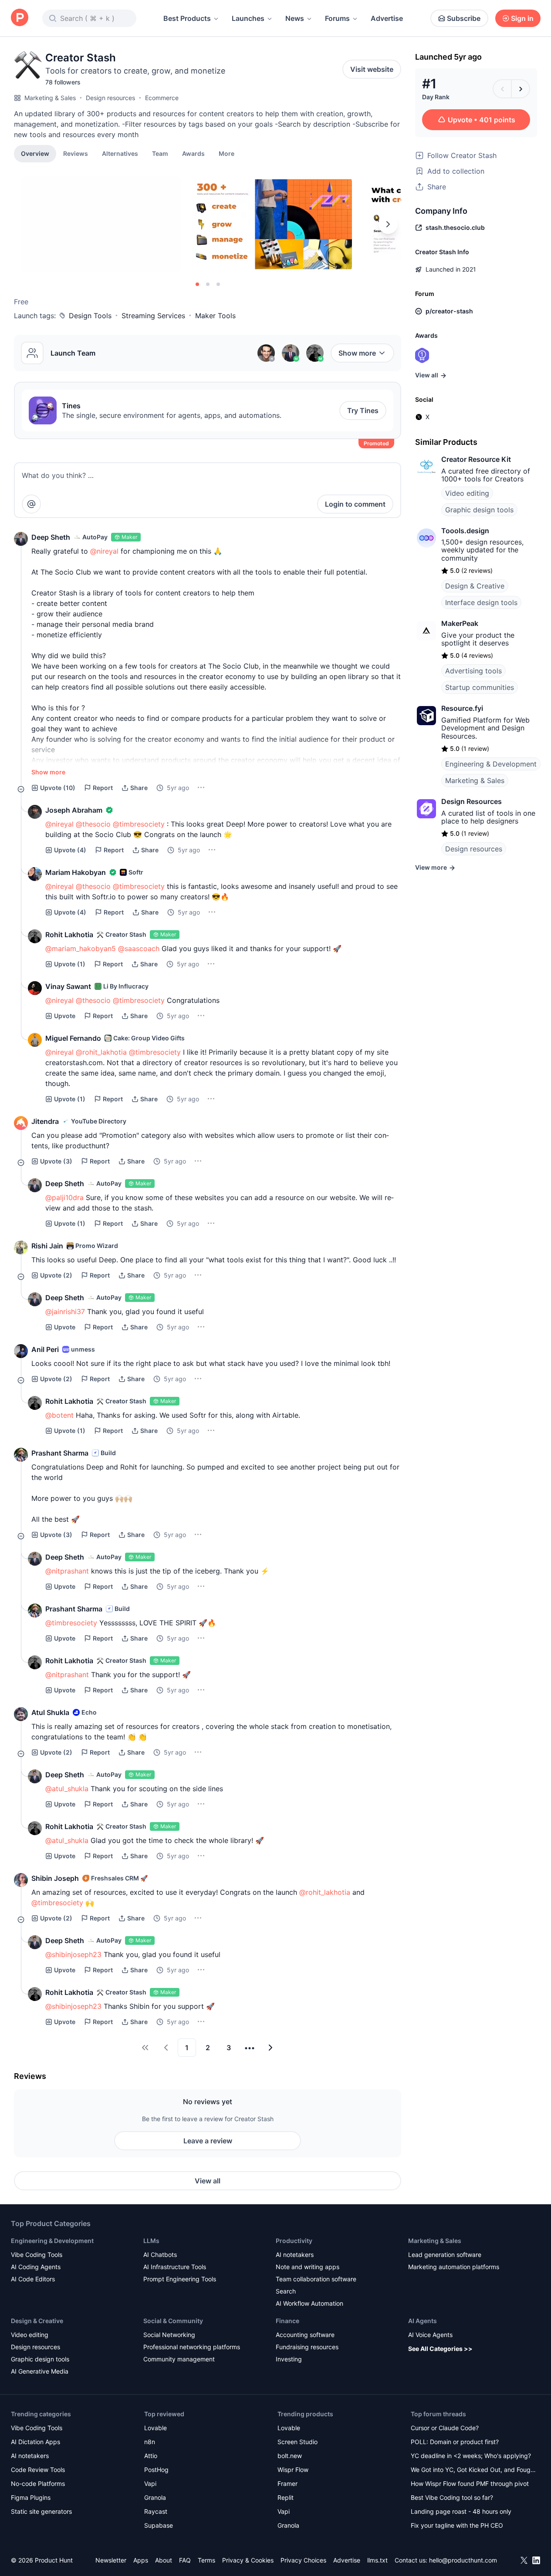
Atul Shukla (50, 1712)
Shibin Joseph (55, 1878)
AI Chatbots (160, 2255)
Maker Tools (215, 316)
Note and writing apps (308, 2267)
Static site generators (41, 2511)
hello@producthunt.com (463, 2560)
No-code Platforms (38, 2484)
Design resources (110, 98)
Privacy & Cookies (248, 2560)
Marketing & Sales (50, 98)
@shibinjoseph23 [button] (73, 1954)
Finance (287, 2321)
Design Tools (90, 316)
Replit (286, 2497)
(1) (70, 964)
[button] (226, 153)
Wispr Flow (293, 2470)
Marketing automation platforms (454, 2267)
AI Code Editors (33, 2279)
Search (286, 2291)
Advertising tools (473, 671)
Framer (287, 2484)
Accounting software (305, 2335)
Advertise (387, 18)
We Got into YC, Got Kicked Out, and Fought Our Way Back (473, 2470)
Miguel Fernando (73, 1038)
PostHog (156, 2470)
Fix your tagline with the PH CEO (457, 2525)
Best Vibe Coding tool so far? (452, 2497)
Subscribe (464, 18)
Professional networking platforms (192, 2347)
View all (208, 2181)
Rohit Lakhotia (69, 935)
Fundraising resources (307, 2347)
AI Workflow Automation (309, 2303)
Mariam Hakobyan (76, 872)
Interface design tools (481, 602)
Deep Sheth (51, 537)
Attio (151, 2456)
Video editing (467, 493)
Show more (357, 353)
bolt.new (290, 2456)
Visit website (372, 69)
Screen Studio (297, 2442)
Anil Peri (45, 1349)
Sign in (522, 18)
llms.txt (377, 2560)
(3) (56, 1161)
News (295, 18)
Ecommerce (162, 98)
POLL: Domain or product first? (455, 2442)
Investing (289, 2359)
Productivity (294, 2241)
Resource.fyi (462, 708)
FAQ (185, 2560)
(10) (58, 788)
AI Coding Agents (36, 2267)
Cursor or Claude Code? (445, 2428)
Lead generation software (445, 2255)
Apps (141, 2560)
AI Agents (423, 2321)
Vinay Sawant (68, 986)
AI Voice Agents (430, 2335)
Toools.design (465, 531)
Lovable (155, 2428)
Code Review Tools (38, 2470)
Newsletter (111, 2560)
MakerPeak (460, 623)
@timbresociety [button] (139, 824)
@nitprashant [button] (67, 1571)
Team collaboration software (316, 2279)
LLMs (151, 2241)
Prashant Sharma (60, 1453)
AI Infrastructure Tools (175, 2267)
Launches (248, 18)
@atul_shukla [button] (67, 1789)
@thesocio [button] (93, 824)
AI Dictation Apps (35, 2442)
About (164, 2560)
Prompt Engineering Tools (180, 2279)
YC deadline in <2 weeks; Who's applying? (471, 2456)
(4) (70, 850)
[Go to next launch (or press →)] (521, 89)
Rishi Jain (47, 1246)
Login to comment (355, 504)
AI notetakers (295, 2255)
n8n (150, 2442)
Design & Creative (475, 586)
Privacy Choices (303, 2560)
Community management (179, 2359)
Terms (206, 2560)
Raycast (156, 2511)
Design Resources (472, 801)
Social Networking (169, 2335)
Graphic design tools (479, 510)
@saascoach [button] (139, 948)
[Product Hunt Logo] (20, 18)
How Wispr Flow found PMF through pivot (470, 2484)
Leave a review (208, 2141)
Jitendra (45, 1121)
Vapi (150, 2484)
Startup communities (480, 687)
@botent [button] (59, 1415)
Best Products (187, 18)
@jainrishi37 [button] (65, 1312)
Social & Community (173, 2321)
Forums (337, 18)
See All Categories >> (440, 2349)
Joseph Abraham (74, 810)
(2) (56, 1275)
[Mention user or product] (31, 504)
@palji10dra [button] (64, 1197)
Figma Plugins (31, 2497)
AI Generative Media (40, 2371)
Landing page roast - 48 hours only (461, 2511)
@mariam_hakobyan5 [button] (81, 948)
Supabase (159, 2525)
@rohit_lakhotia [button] (101, 1052)
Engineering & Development (491, 764)
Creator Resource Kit (476, 459)
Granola (155, 2497)
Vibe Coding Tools (37, 2255)
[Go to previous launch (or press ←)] (502, 89)
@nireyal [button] (104, 551)
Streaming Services (153, 316)
